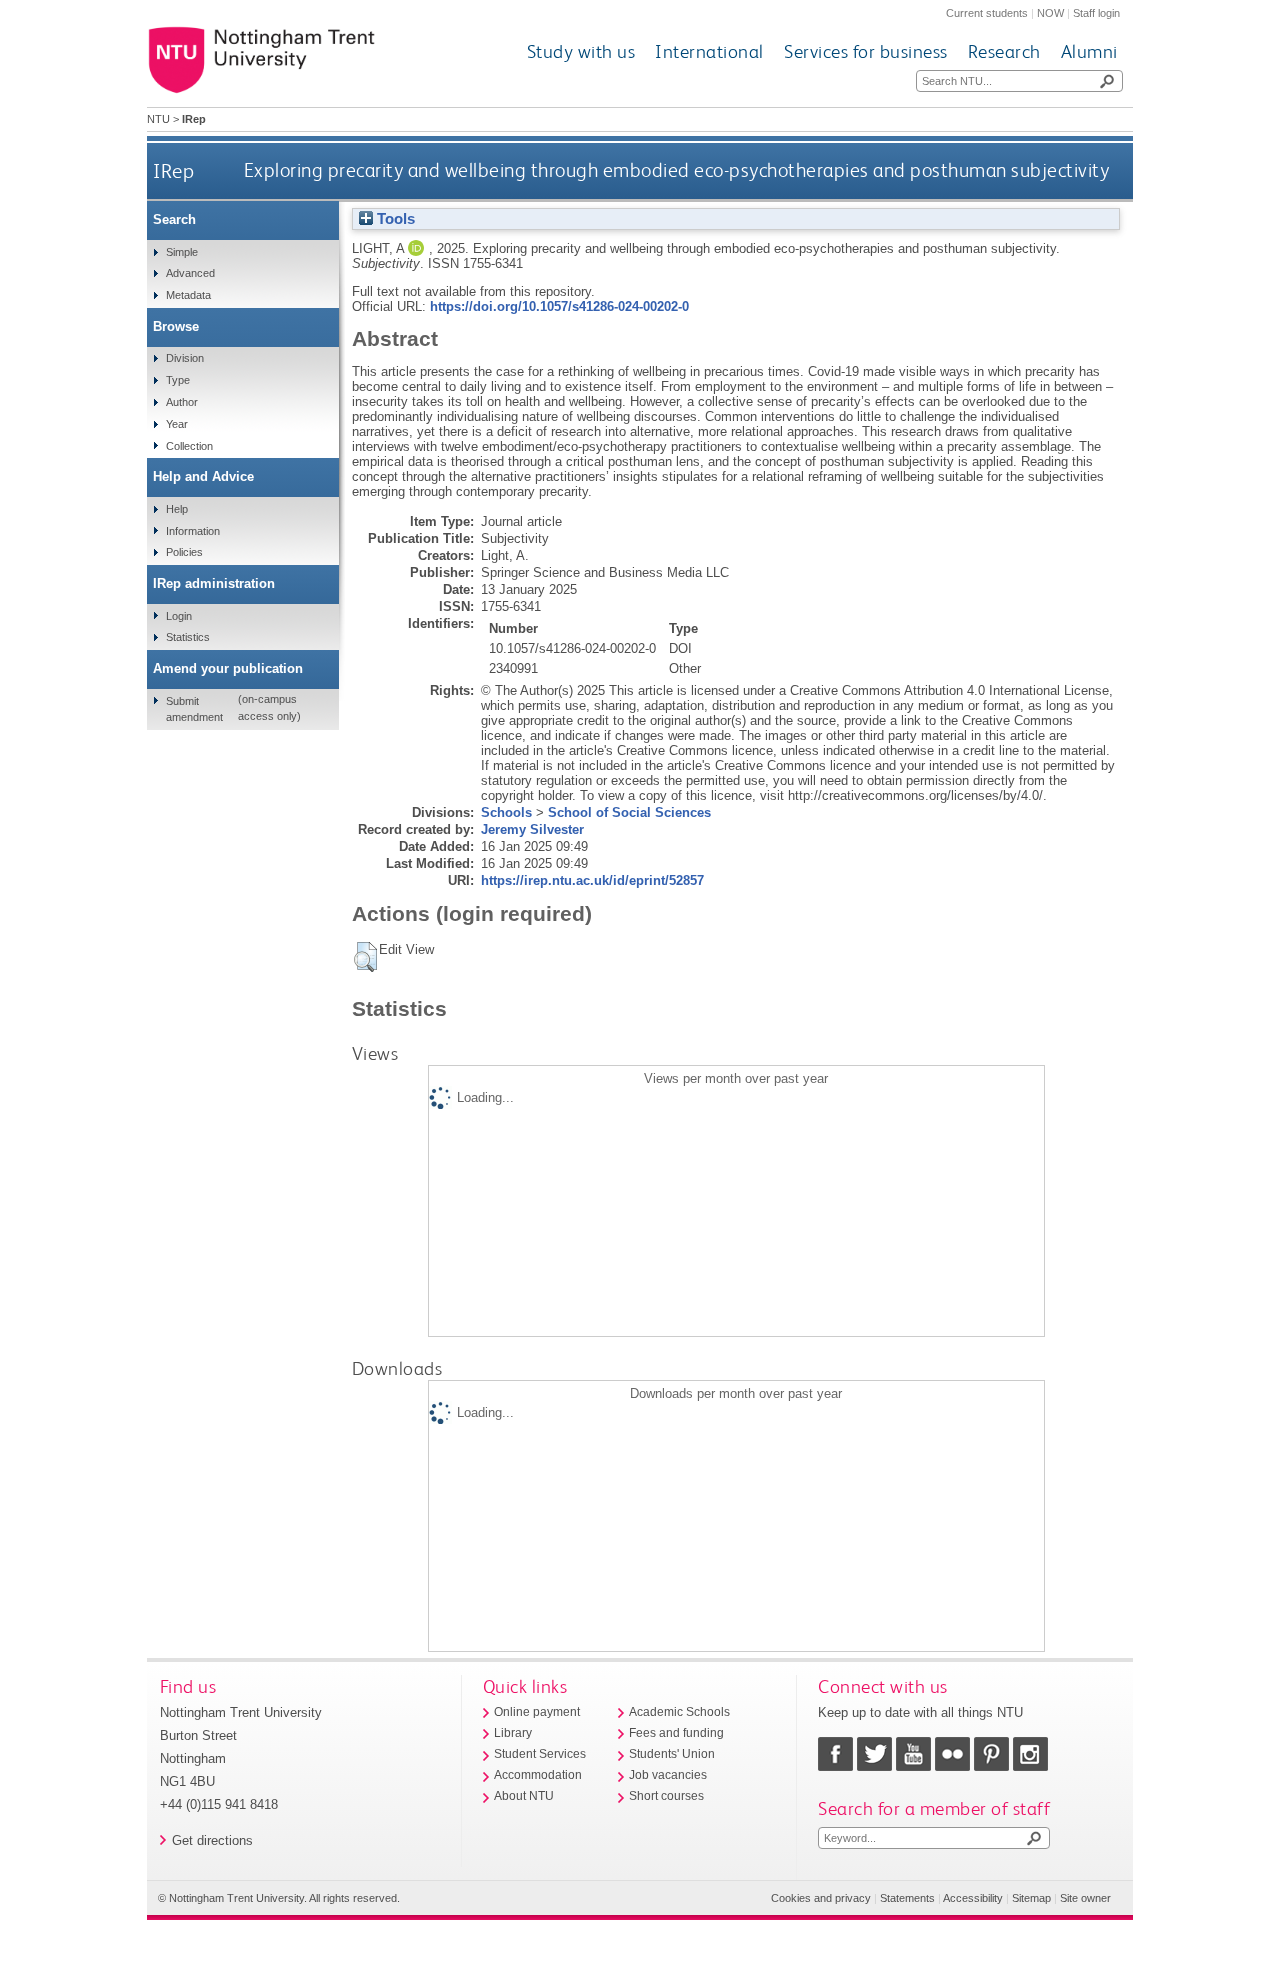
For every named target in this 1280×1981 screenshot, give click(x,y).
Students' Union (672, 1754)
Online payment (537, 1712)
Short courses (666, 1796)
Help (177, 509)
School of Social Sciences (629, 812)
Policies (184, 552)
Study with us (581, 51)
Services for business (866, 51)
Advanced (190, 273)
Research (1004, 51)
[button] (365, 957)
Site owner (1085, 1898)
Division (185, 358)
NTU (158, 119)
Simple (182, 252)
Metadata (188, 295)
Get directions (212, 1840)
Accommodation (538, 1775)
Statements (907, 1898)
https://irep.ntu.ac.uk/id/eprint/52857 (592, 880)
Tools (394, 219)
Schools (506, 812)
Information (193, 531)
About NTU (524, 1796)
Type (178, 380)
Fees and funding (676, 1733)
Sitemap (1031, 1898)
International (709, 51)
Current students (987, 13)
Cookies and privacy (821, 1898)
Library (513, 1733)
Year (177, 424)
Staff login (1096, 13)
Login (179, 616)
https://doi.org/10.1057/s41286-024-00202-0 (559, 306)
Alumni (1089, 51)
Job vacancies (668, 1775)
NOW (1050, 13)
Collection (189, 446)
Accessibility (973, 1898)
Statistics (188, 637)
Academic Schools (679, 1712)
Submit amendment (194, 709)
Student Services (540, 1754)
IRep (173, 170)
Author (182, 402)
